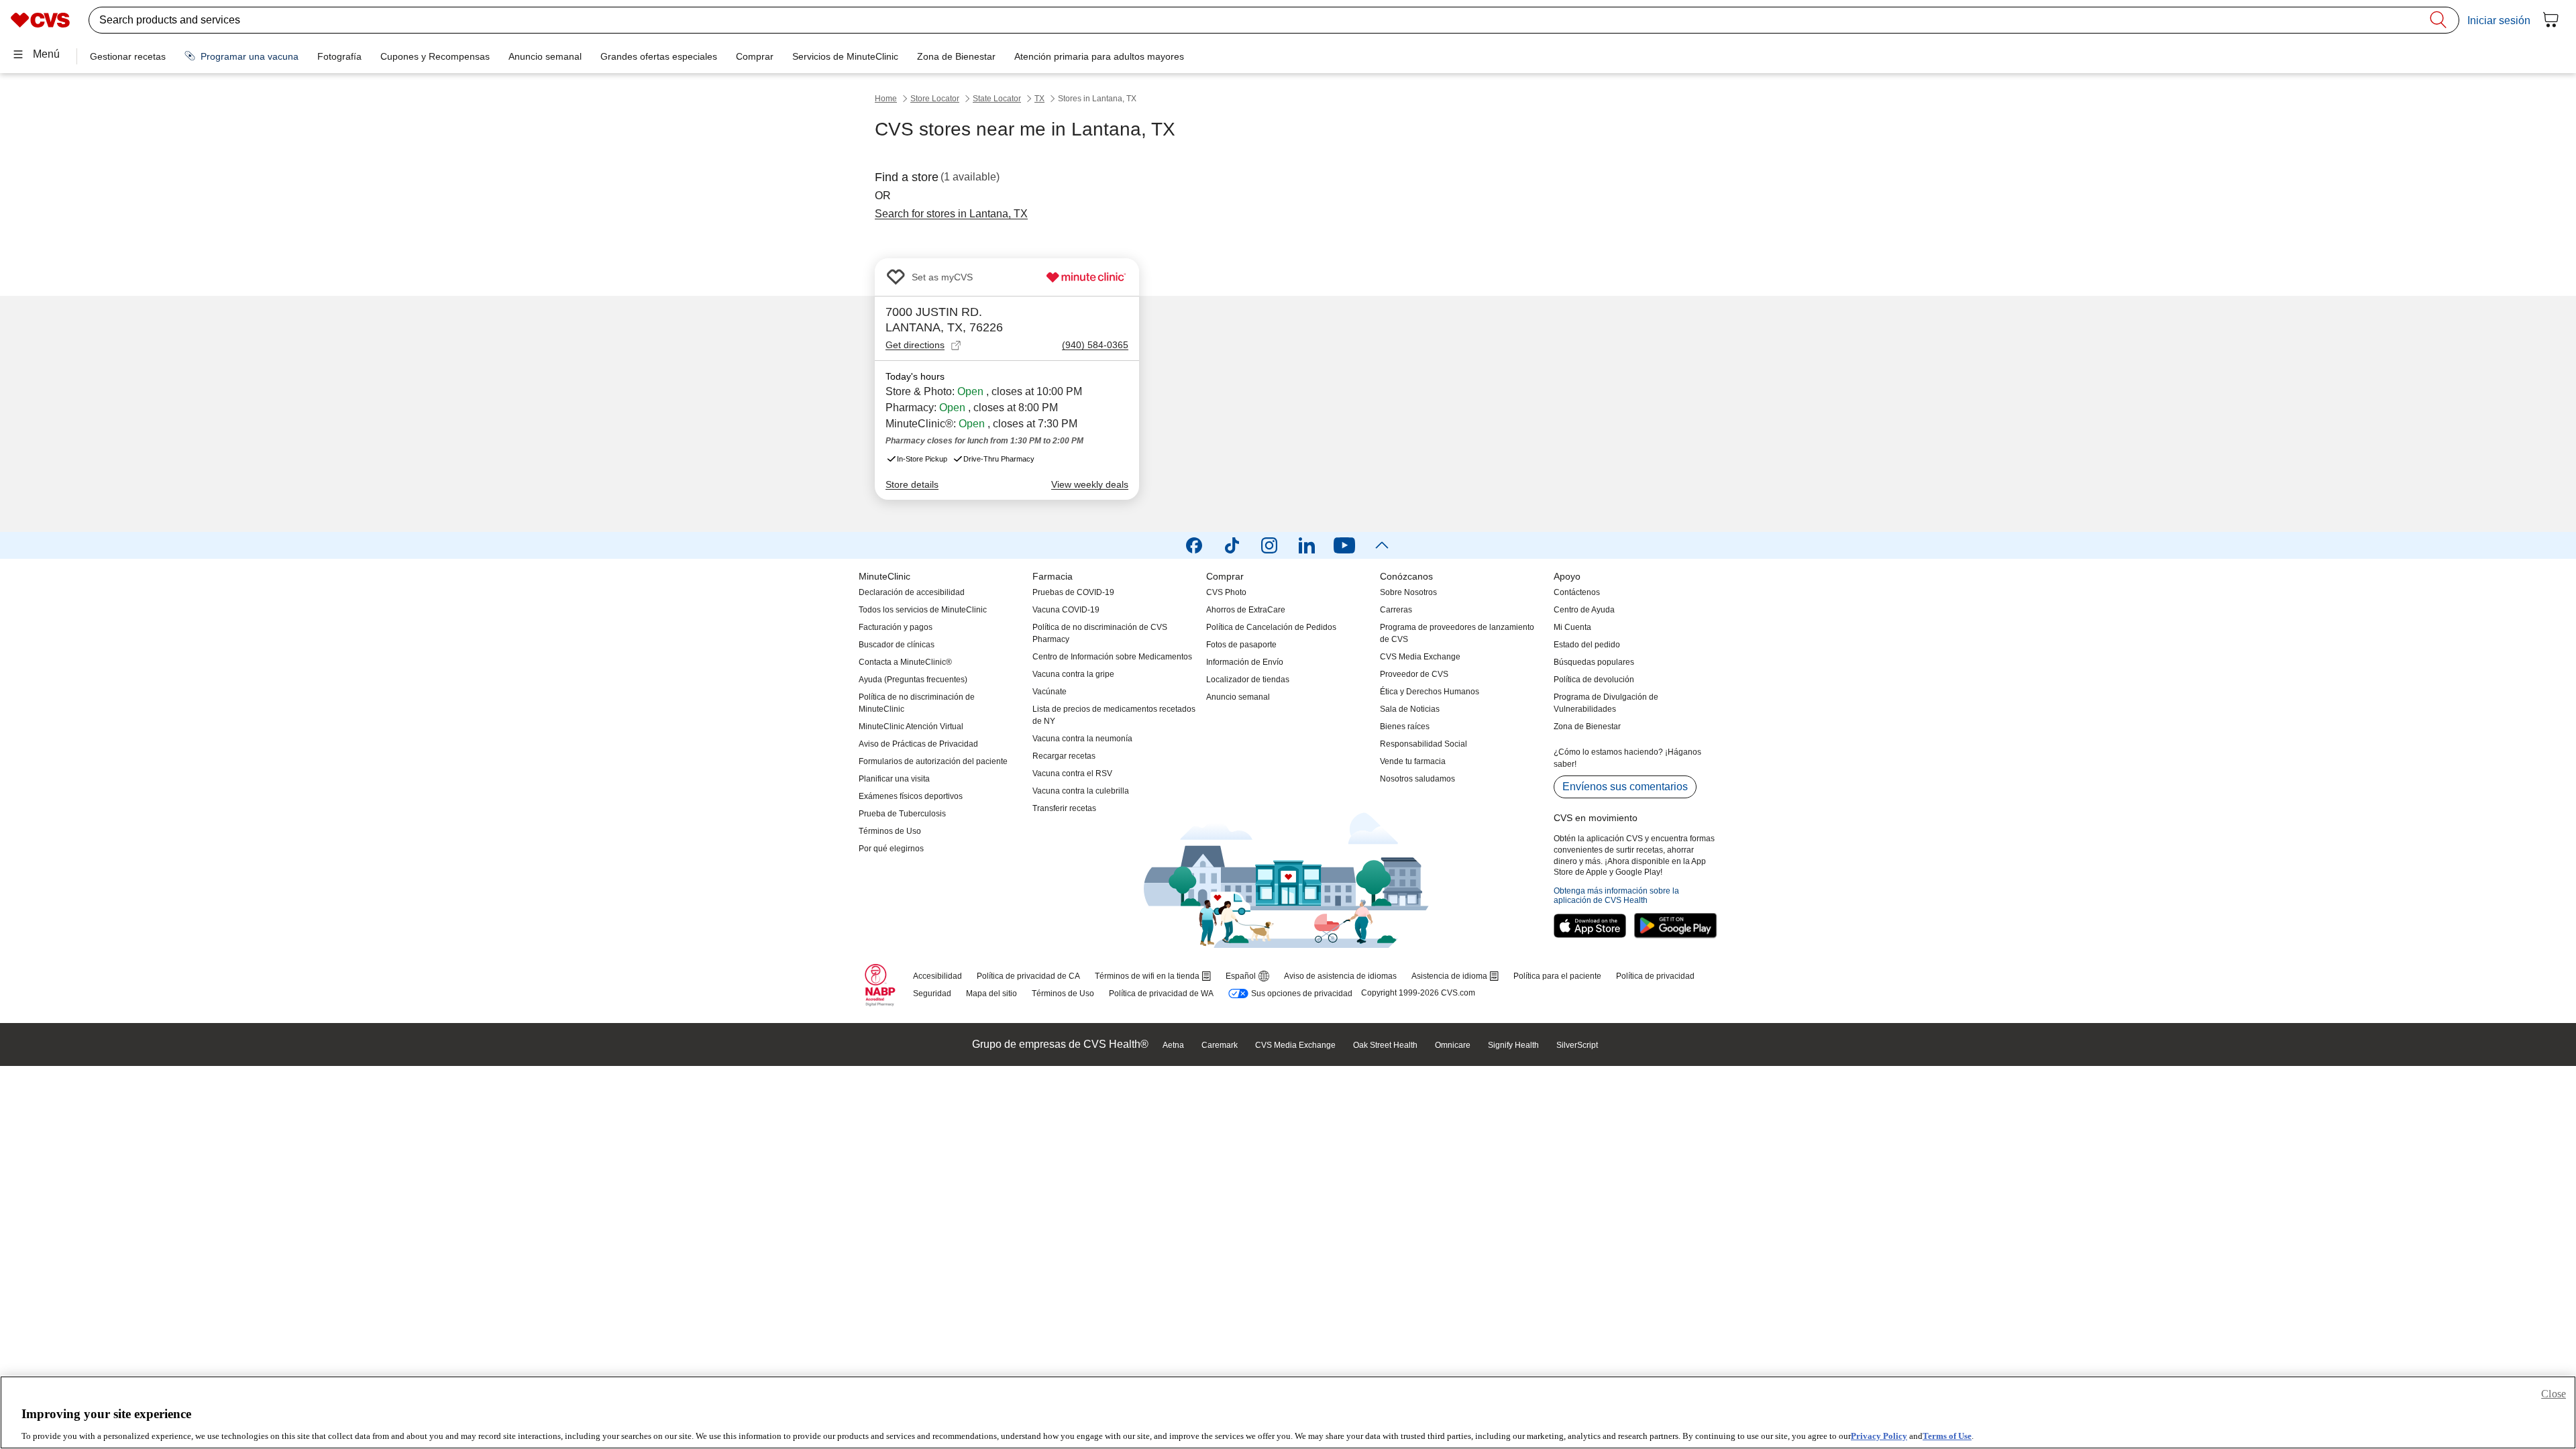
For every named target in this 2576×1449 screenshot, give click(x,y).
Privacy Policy (1879, 1435)
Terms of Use (1947, 1435)
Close (2554, 1394)
